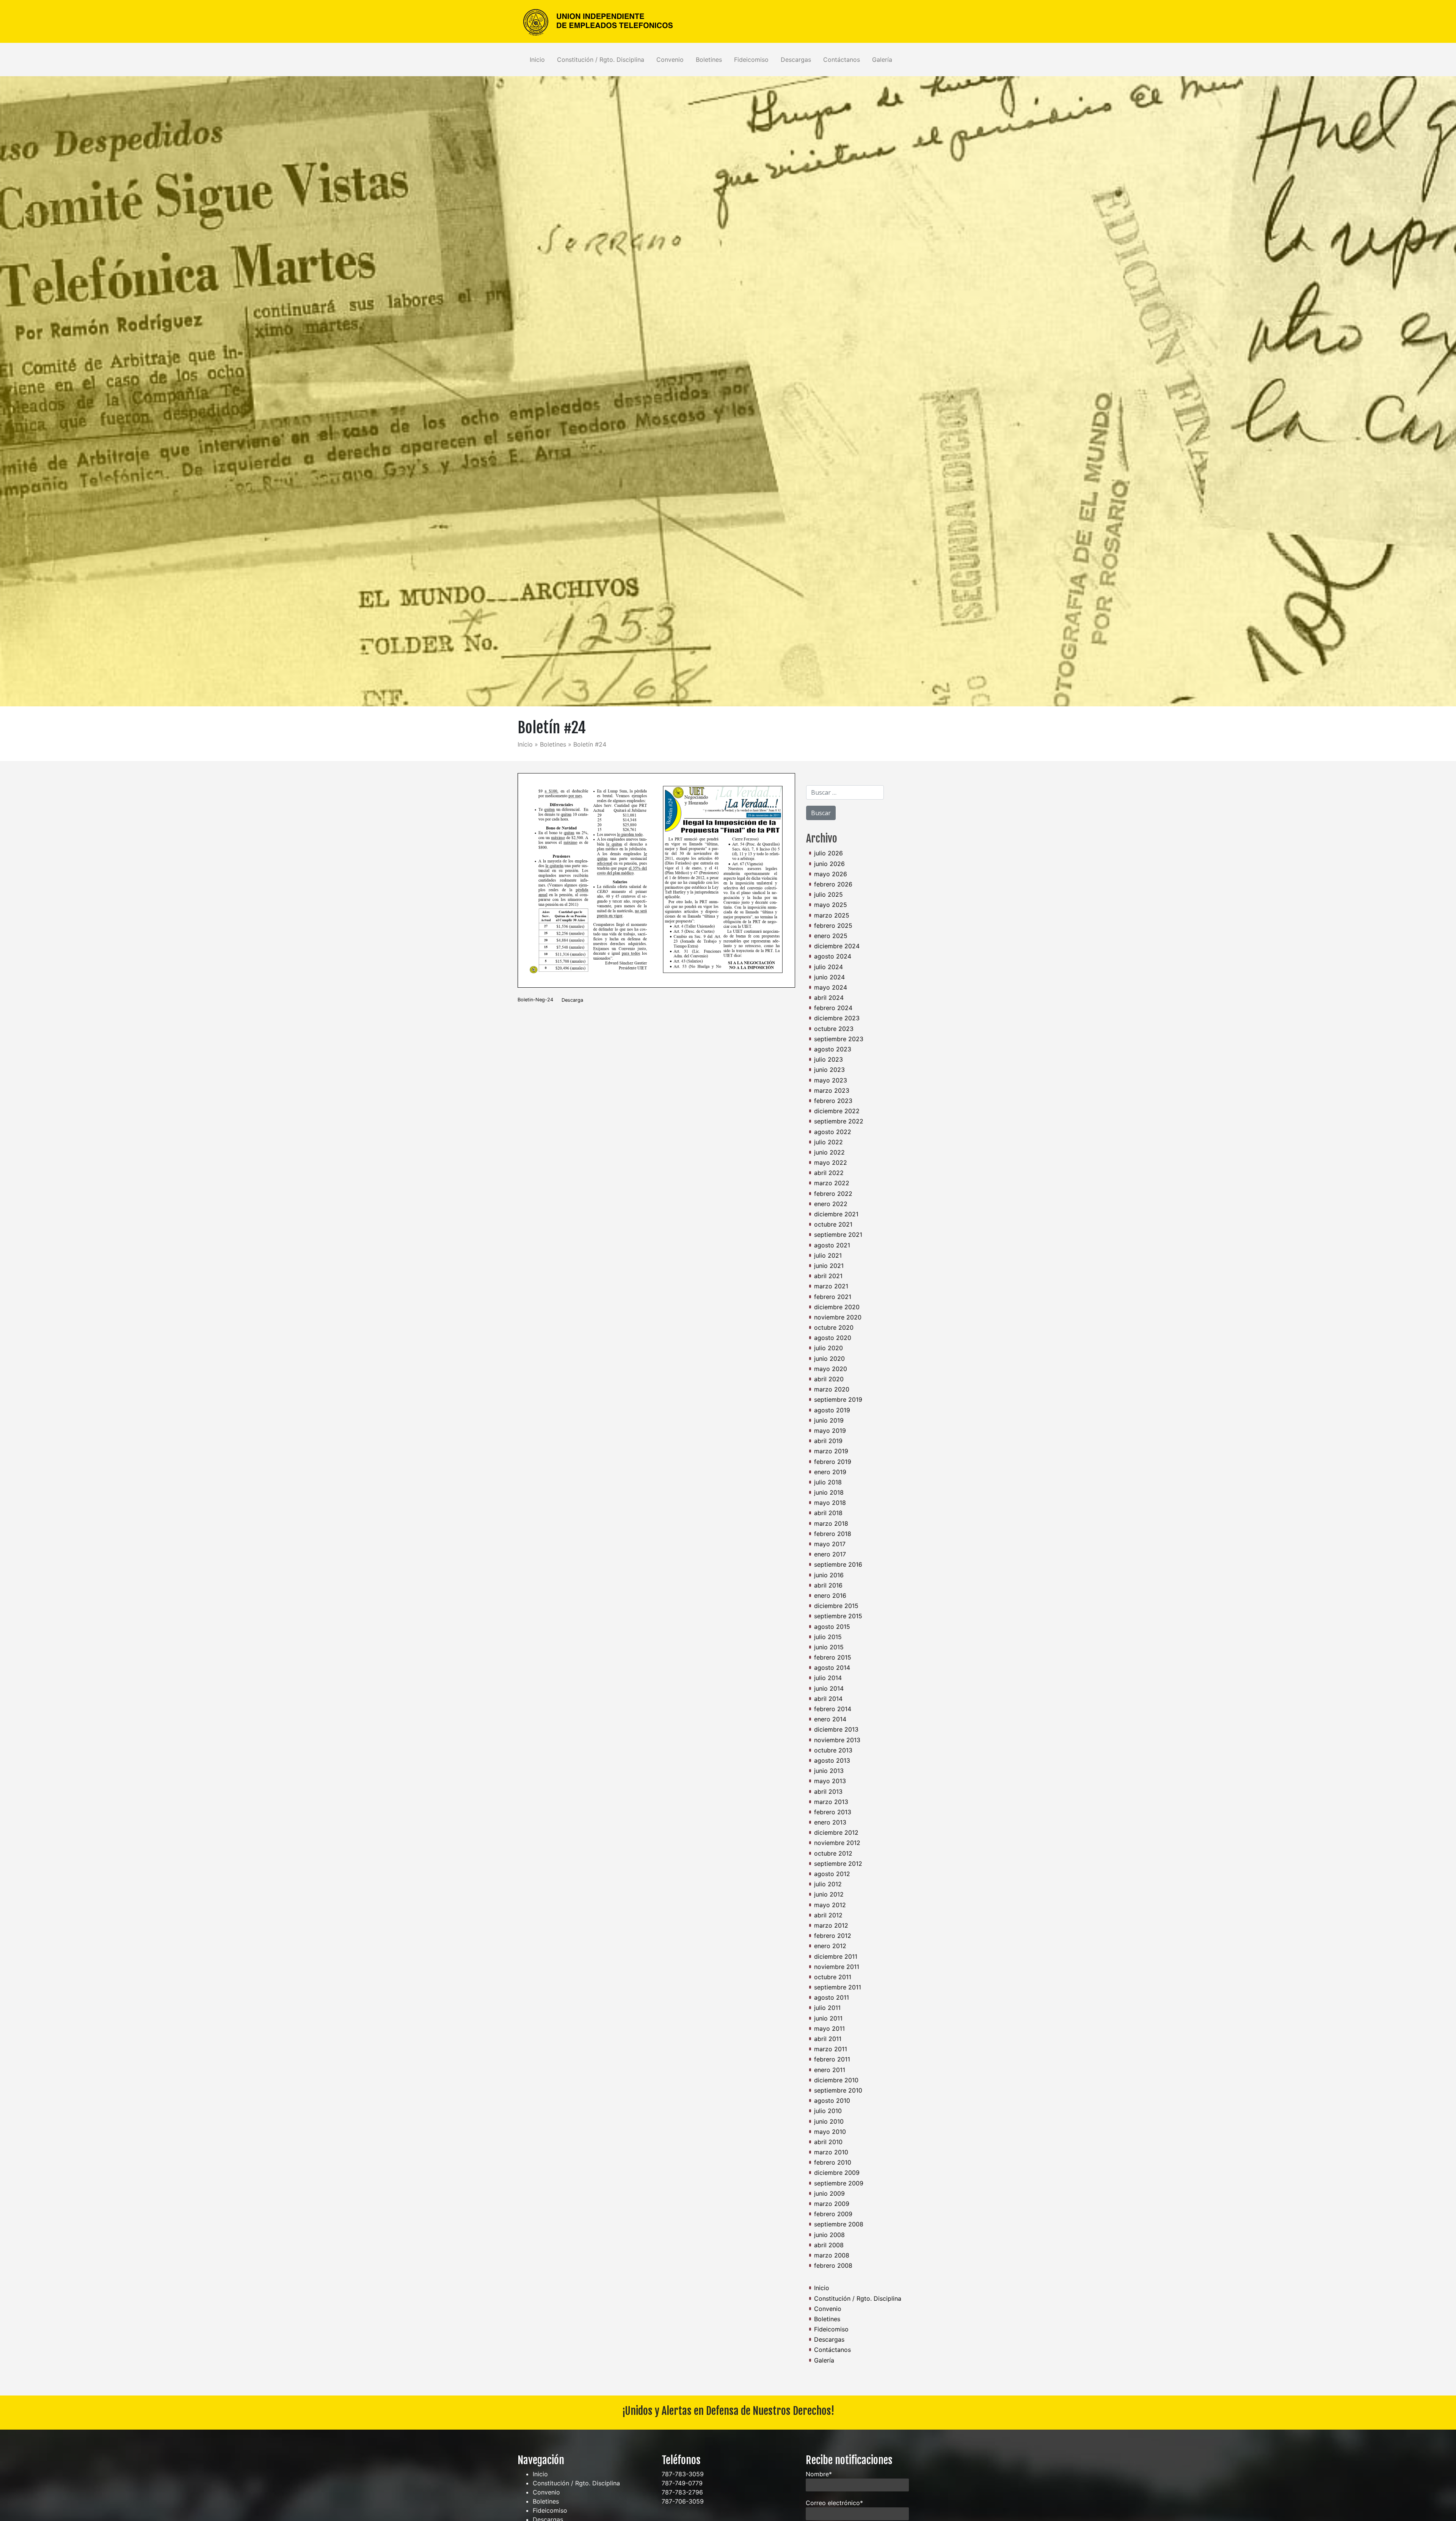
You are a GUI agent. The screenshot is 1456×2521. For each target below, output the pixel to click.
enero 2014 (830, 1719)
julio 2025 (828, 894)
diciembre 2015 (836, 1606)
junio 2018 (829, 1492)
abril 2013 (828, 1792)
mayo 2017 (830, 1544)
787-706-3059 (683, 2501)
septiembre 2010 (838, 2090)
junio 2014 (829, 1688)
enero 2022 (831, 1204)
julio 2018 (828, 1482)
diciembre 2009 (837, 2173)
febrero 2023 (833, 1101)
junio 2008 (829, 2235)
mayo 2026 (831, 874)
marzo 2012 (831, 1925)
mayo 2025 (831, 905)
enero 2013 (830, 1822)
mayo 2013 (830, 1781)
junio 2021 (829, 1266)
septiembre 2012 (838, 1864)
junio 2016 (829, 1575)
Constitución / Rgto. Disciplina (601, 60)
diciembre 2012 (836, 1832)
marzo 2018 (831, 1523)
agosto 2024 (833, 956)
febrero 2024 (833, 1008)
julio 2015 (828, 1637)
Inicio (537, 60)
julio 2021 (828, 1255)
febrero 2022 (833, 1194)
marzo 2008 (832, 2255)
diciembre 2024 (837, 946)
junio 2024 (829, 977)
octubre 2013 (833, 1750)
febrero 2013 (833, 1812)
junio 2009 (829, 2193)
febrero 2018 (833, 1534)
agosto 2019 (832, 1410)
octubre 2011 (833, 1977)
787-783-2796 (682, 2492)
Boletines (709, 60)
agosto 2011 (832, 1997)
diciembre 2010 (836, 2080)
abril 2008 (829, 2245)
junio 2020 (829, 1359)
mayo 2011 (829, 2028)
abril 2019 (828, 1441)
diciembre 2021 (836, 1214)
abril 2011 (828, 2039)
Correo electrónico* (834, 2503)
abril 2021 (828, 1276)
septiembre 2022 (839, 1121)
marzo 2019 (831, 1451)
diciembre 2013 (836, 1729)
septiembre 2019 (838, 1399)
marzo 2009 (832, 2204)
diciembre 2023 (837, 1018)
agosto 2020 (833, 1338)
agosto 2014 (832, 1668)
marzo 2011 (831, 2049)
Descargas (796, 60)
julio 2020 (828, 1348)
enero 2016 (830, 1595)
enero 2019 (830, 1472)
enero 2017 (830, 1554)
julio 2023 (828, 1059)
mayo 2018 (830, 1503)
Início (525, 744)
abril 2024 (829, 998)
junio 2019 (829, 1420)
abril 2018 (828, 1513)
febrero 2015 (833, 1657)
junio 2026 (829, 864)
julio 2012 (828, 1884)
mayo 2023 (831, 1080)
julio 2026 (828, 853)
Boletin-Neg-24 (535, 1000)
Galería (882, 60)
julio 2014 (828, 1678)
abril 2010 (828, 2142)
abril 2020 (829, 1379)
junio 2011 (828, 2018)
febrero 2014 (833, 1709)
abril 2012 (828, 1915)
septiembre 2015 (838, 1616)
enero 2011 (830, 2070)
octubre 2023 (834, 1029)
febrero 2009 (833, 2214)
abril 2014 (828, 1699)
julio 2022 (828, 1142)
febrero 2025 (833, 926)
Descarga (572, 1000)
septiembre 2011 (838, 1987)
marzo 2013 (831, 1802)
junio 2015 (829, 1647)
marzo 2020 (832, 1389)
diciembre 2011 (836, 1956)
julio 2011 (827, 2008)
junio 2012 (829, 1894)
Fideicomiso (751, 60)
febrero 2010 (833, 2162)
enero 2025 (831, 936)
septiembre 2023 (839, 1039)
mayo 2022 (831, 1162)
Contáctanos (842, 60)
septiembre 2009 (839, 2183)
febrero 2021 (833, 1297)
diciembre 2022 (837, 1111)
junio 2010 (829, 2121)
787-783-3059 (683, 2474)
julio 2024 (828, 967)
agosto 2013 (832, 1760)
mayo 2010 (830, 2132)
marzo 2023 (832, 1090)
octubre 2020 (834, 1327)
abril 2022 (829, 1173)
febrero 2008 (833, 2265)
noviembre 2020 (838, 1317)
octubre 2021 (833, 1224)
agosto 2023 (833, 1049)
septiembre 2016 (838, 1564)
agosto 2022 (833, 1132)
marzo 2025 (832, 915)
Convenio (670, 60)
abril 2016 (828, 1585)
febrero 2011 (832, 2059)
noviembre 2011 (837, 1967)
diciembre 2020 (837, 1307)
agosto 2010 (832, 2101)
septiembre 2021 (838, 1235)
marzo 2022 (832, 1183)
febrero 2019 (833, 1462)
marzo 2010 (831, 2152)
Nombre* (819, 2474)
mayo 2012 (830, 1905)
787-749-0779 (682, 2483)
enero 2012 (830, 1946)
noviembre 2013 (837, 1740)
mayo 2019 (830, 1431)
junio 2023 (829, 1070)
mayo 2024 (831, 987)
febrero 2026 (833, 884)
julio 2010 (828, 2111)
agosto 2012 (832, 1874)
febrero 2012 (833, 1936)
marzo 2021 (831, 1286)
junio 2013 (829, 1771)
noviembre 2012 (837, 1843)
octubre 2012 (833, 1853)
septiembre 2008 (839, 2224)
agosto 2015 (832, 1627)
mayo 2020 (831, 1369)
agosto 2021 (832, 1245)
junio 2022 (829, 1152)
